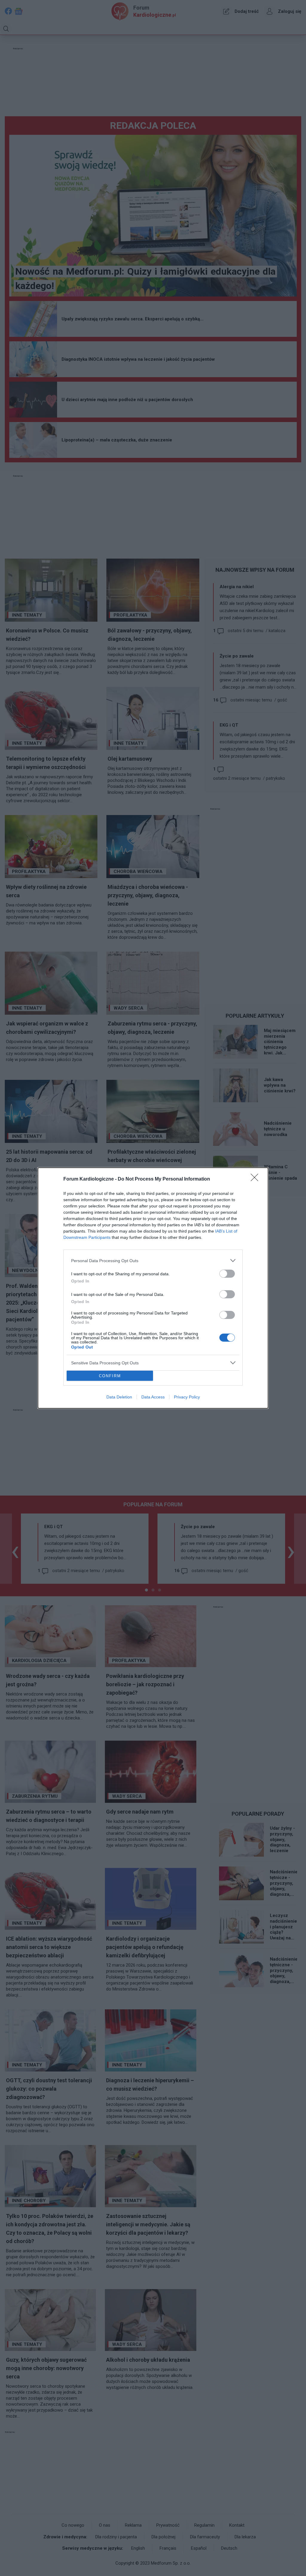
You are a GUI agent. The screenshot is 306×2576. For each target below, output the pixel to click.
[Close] (256, 1179)
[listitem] (153, 1261)
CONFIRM (110, 1376)
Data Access (153, 1397)
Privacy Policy (187, 1397)
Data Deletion (119, 1397)
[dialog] (153, 1288)
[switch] (227, 1274)
